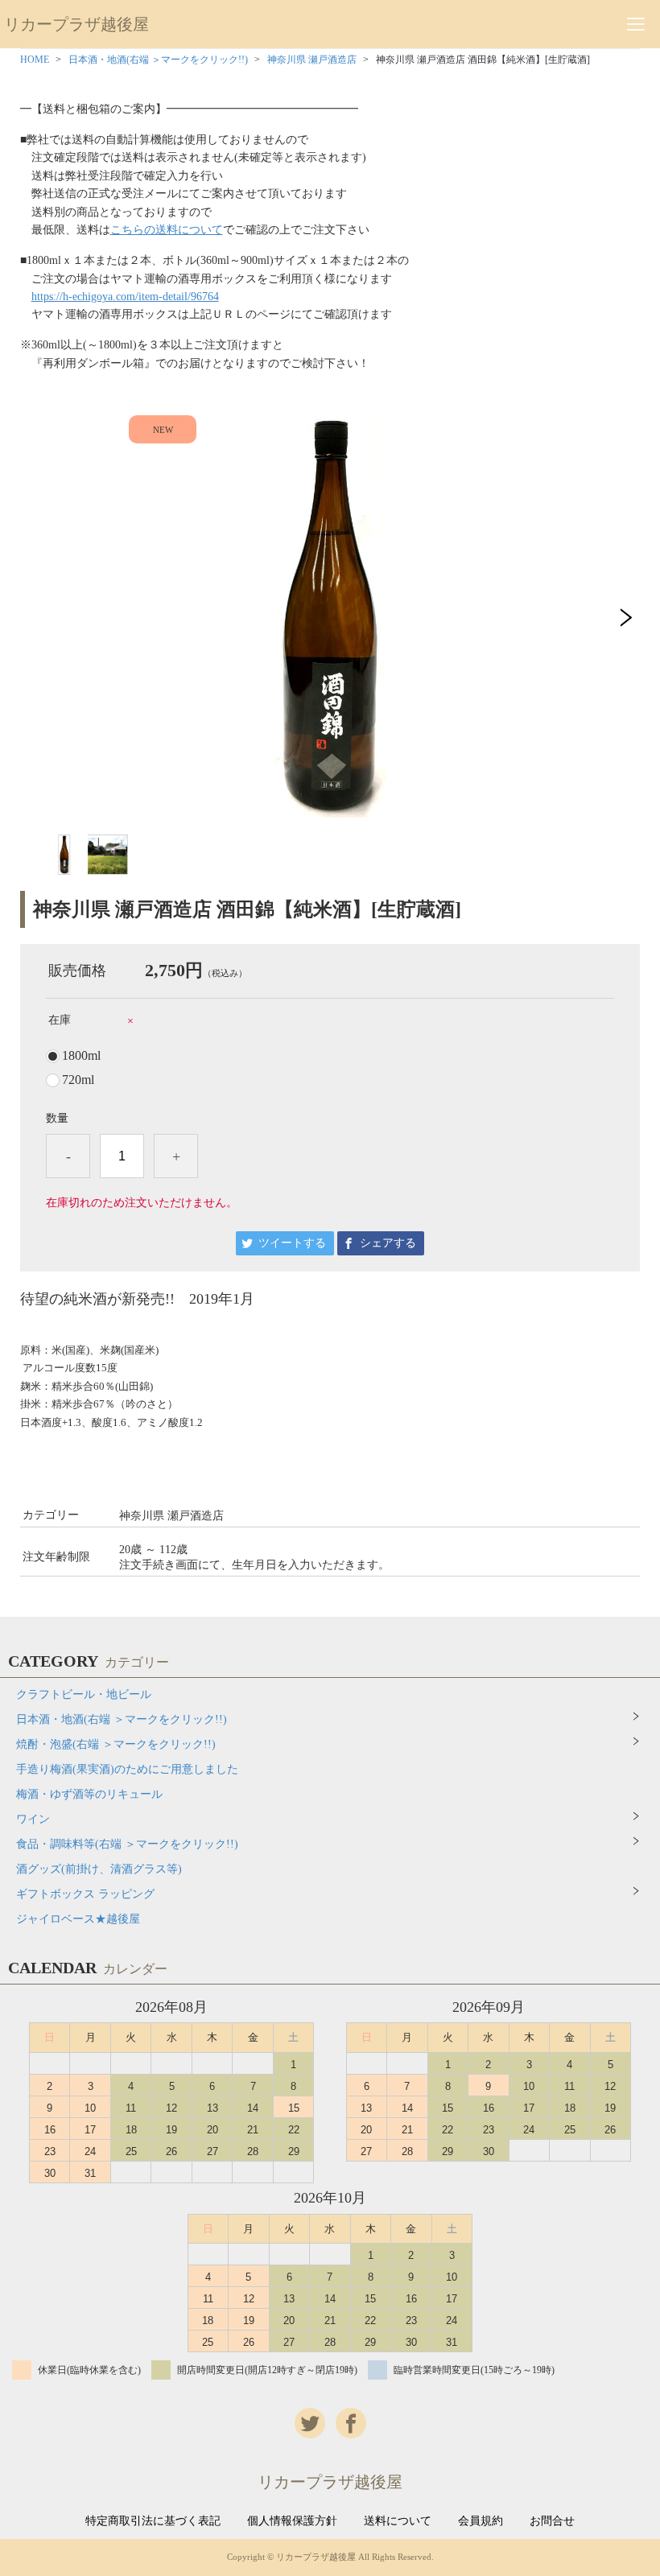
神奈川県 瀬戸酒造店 (312, 60)
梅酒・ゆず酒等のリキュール (89, 1794)
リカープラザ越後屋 (76, 24)
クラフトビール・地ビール (84, 1694)
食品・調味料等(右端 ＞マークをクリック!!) (127, 1844)
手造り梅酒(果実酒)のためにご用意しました (127, 1769)
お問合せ (552, 2521)
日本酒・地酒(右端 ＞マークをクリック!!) (158, 60)
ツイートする (292, 1243)
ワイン (33, 1819)
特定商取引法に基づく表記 (153, 2521)
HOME (35, 60)
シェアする (388, 1243)
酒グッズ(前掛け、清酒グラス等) (99, 1869)
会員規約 (481, 2521)
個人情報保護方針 (292, 2521)
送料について (398, 2521)
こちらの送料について (167, 230)
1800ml (81, 1056)
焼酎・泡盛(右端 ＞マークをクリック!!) (116, 1744)
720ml (78, 1080)
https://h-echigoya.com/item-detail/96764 (125, 297)
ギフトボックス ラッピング (85, 1894)
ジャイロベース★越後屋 (78, 1919)
